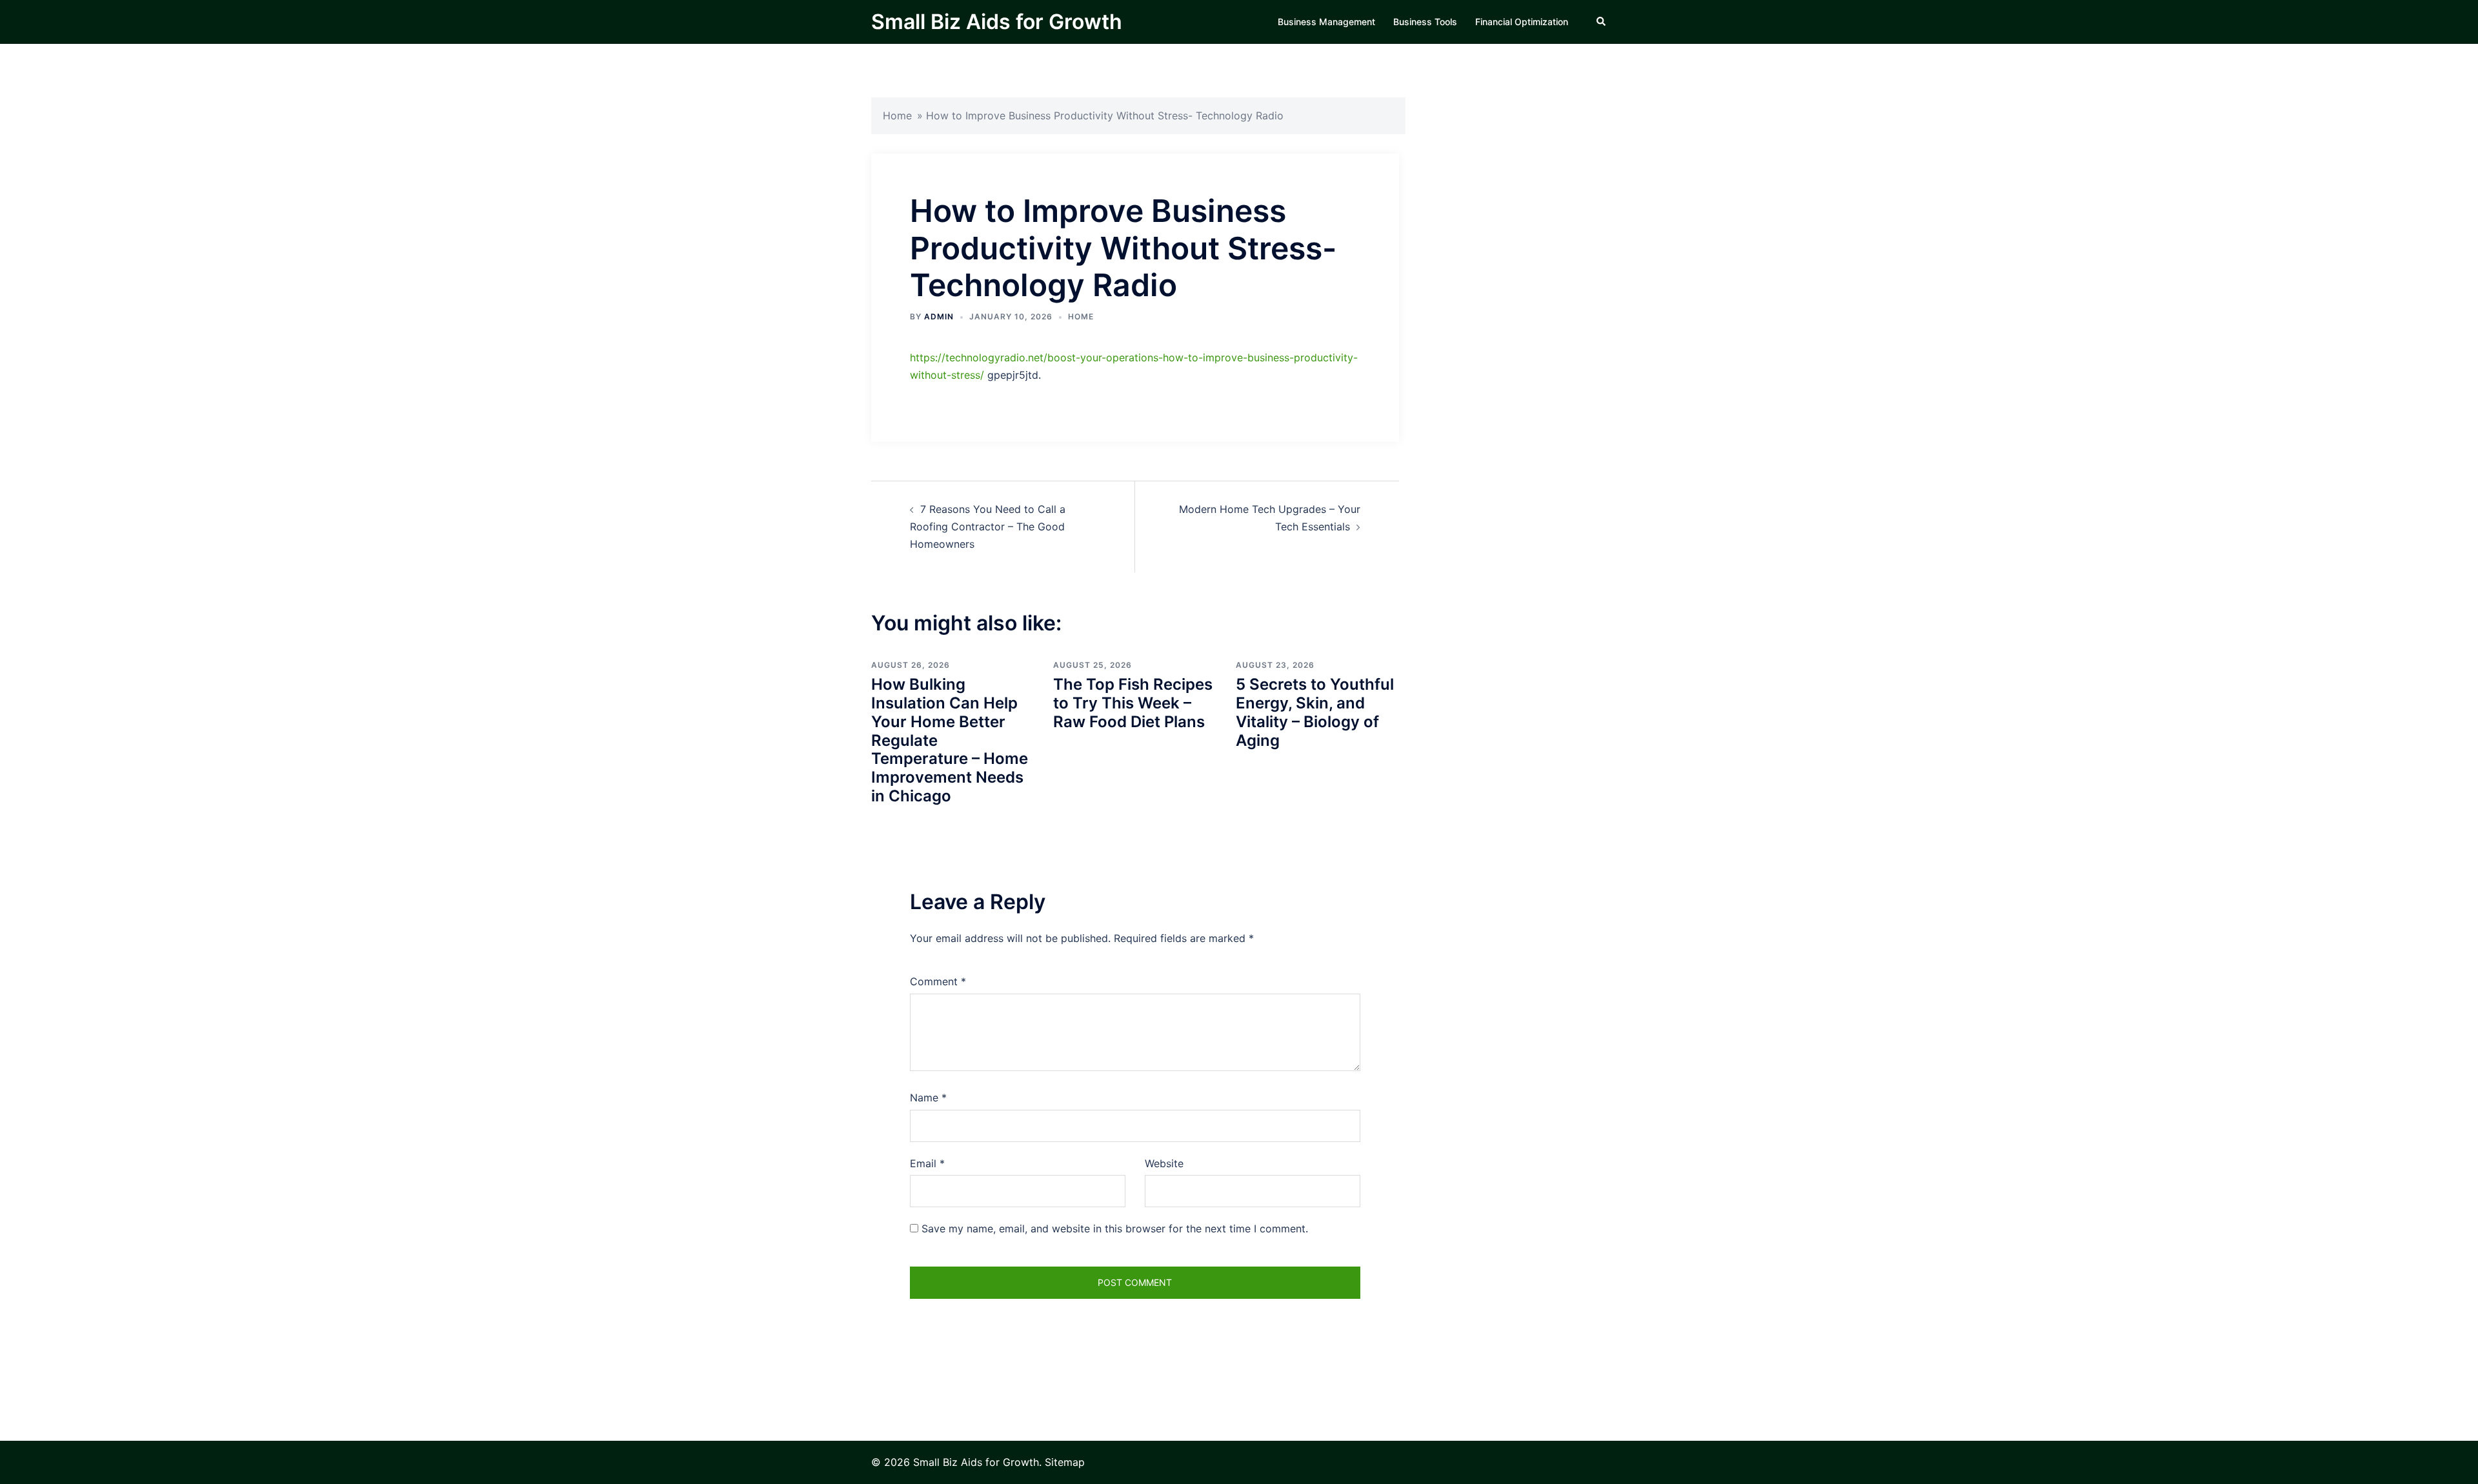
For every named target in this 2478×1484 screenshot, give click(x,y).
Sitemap (1065, 1462)
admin (939, 316)
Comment (938, 981)
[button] (1602, 22)
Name (928, 1098)
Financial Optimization (1522, 22)
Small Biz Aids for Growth (997, 22)
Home (897, 115)
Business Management (1326, 22)
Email (927, 1163)
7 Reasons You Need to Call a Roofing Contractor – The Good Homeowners (988, 526)
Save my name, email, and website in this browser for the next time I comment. (1115, 1228)
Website (1164, 1163)
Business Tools (1425, 22)
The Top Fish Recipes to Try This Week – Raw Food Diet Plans (1133, 703)
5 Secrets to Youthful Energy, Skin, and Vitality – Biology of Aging (1315, 712)
